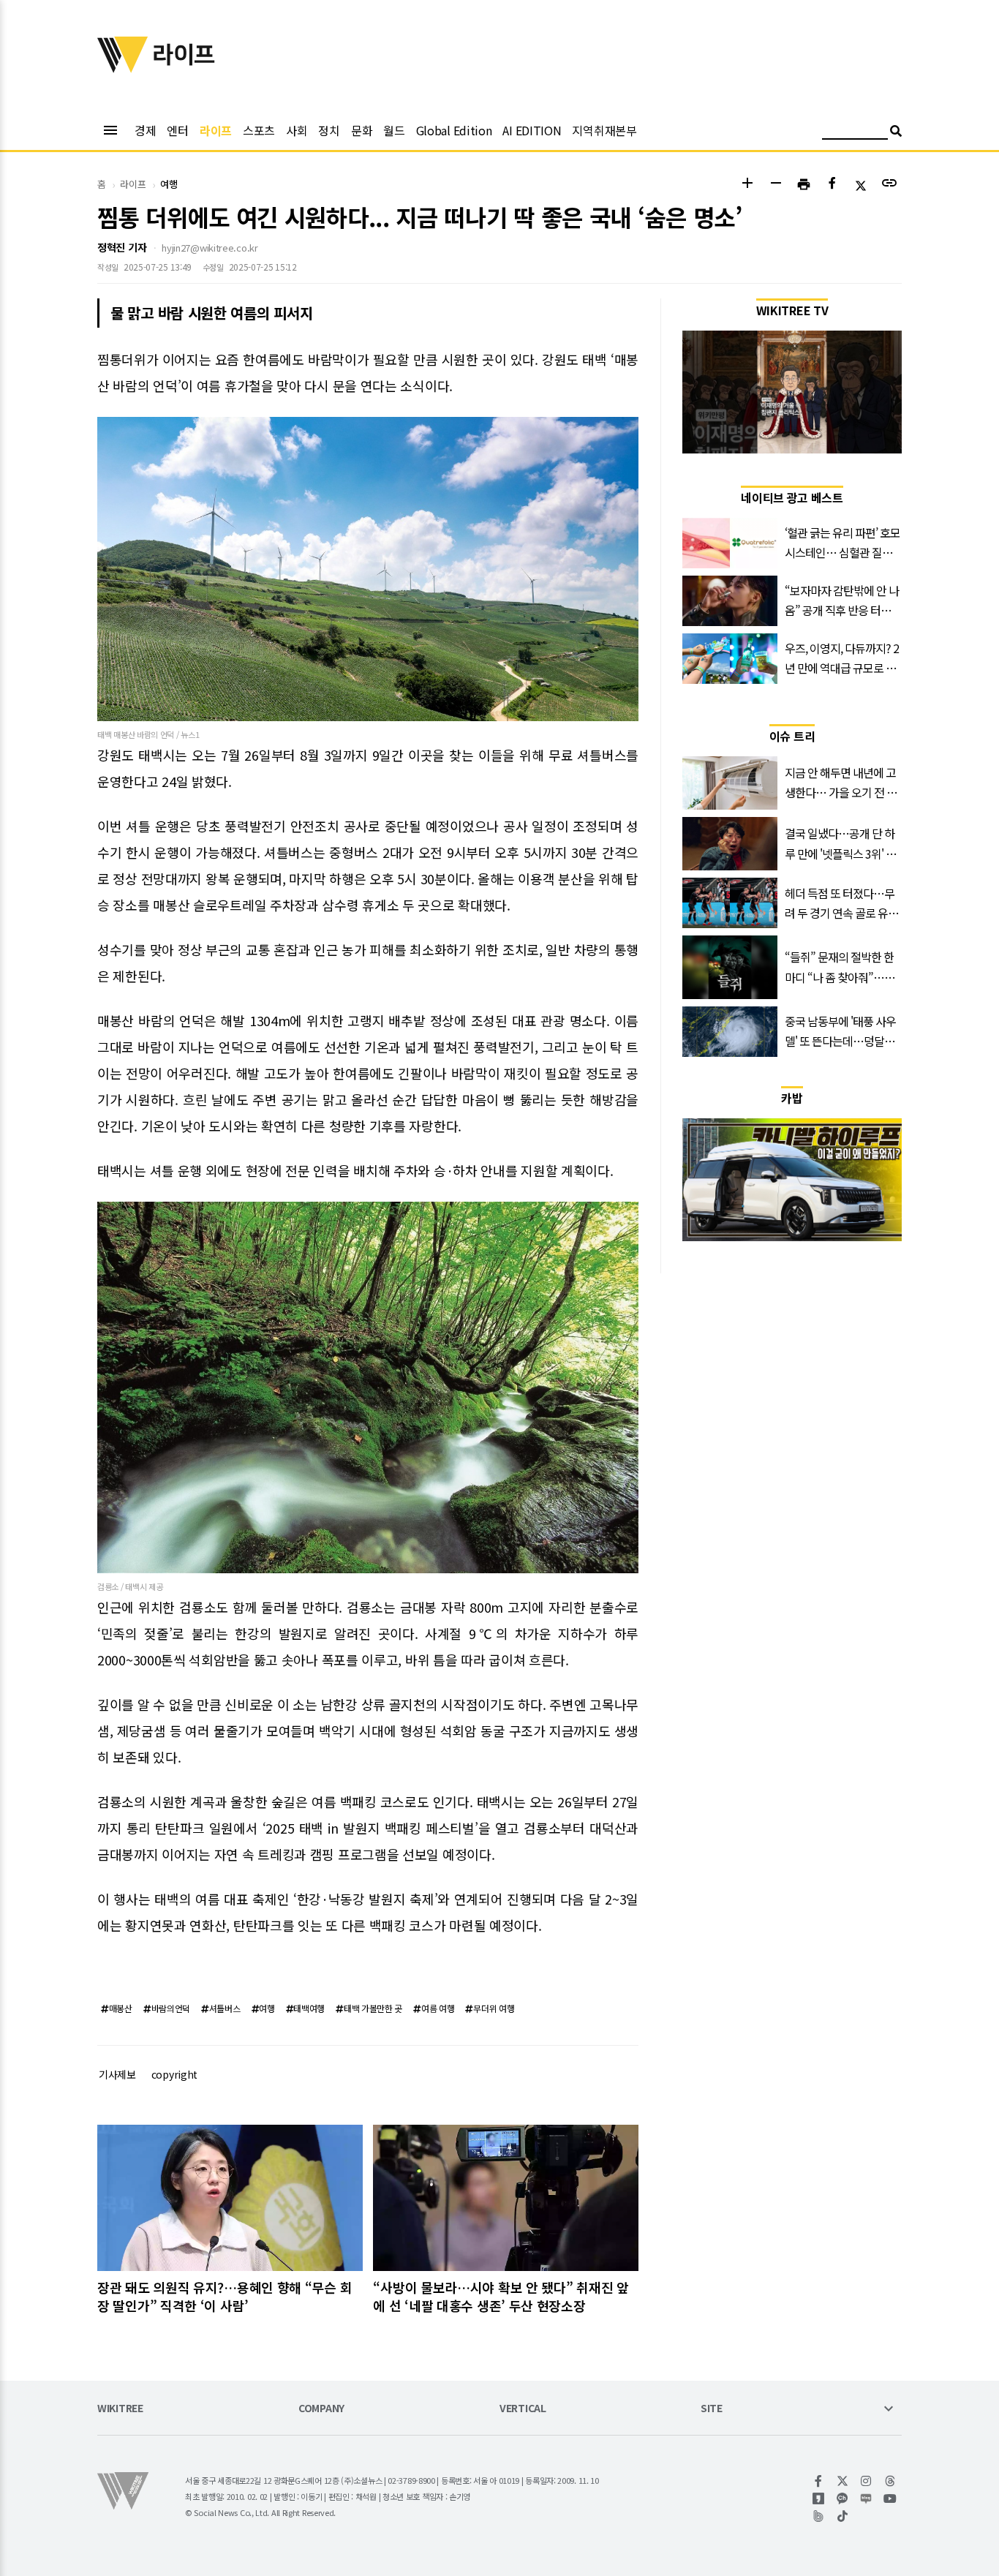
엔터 (177, 130)
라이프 (216, 130)
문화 (362, 130)
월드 (394, 130)
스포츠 (259, 130)
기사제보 (117, 2074)
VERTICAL (523, 2409)
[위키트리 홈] (123, 68)
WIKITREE (120, 2409)
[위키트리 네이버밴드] (819, 2516)
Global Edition (454, 130)
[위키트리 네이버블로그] (866, 2498)
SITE (712, 2409)
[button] (747, 185)
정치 (329, 130)
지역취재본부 (604, 130)
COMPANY (321, 2409)
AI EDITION (532, 130)
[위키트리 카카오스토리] (819, 2498)
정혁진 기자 (122, 247)
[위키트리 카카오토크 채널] (843, 2498)
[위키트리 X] (843, 2481)
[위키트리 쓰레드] (890, 2481)
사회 (297, 130)
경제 (145, 130)
